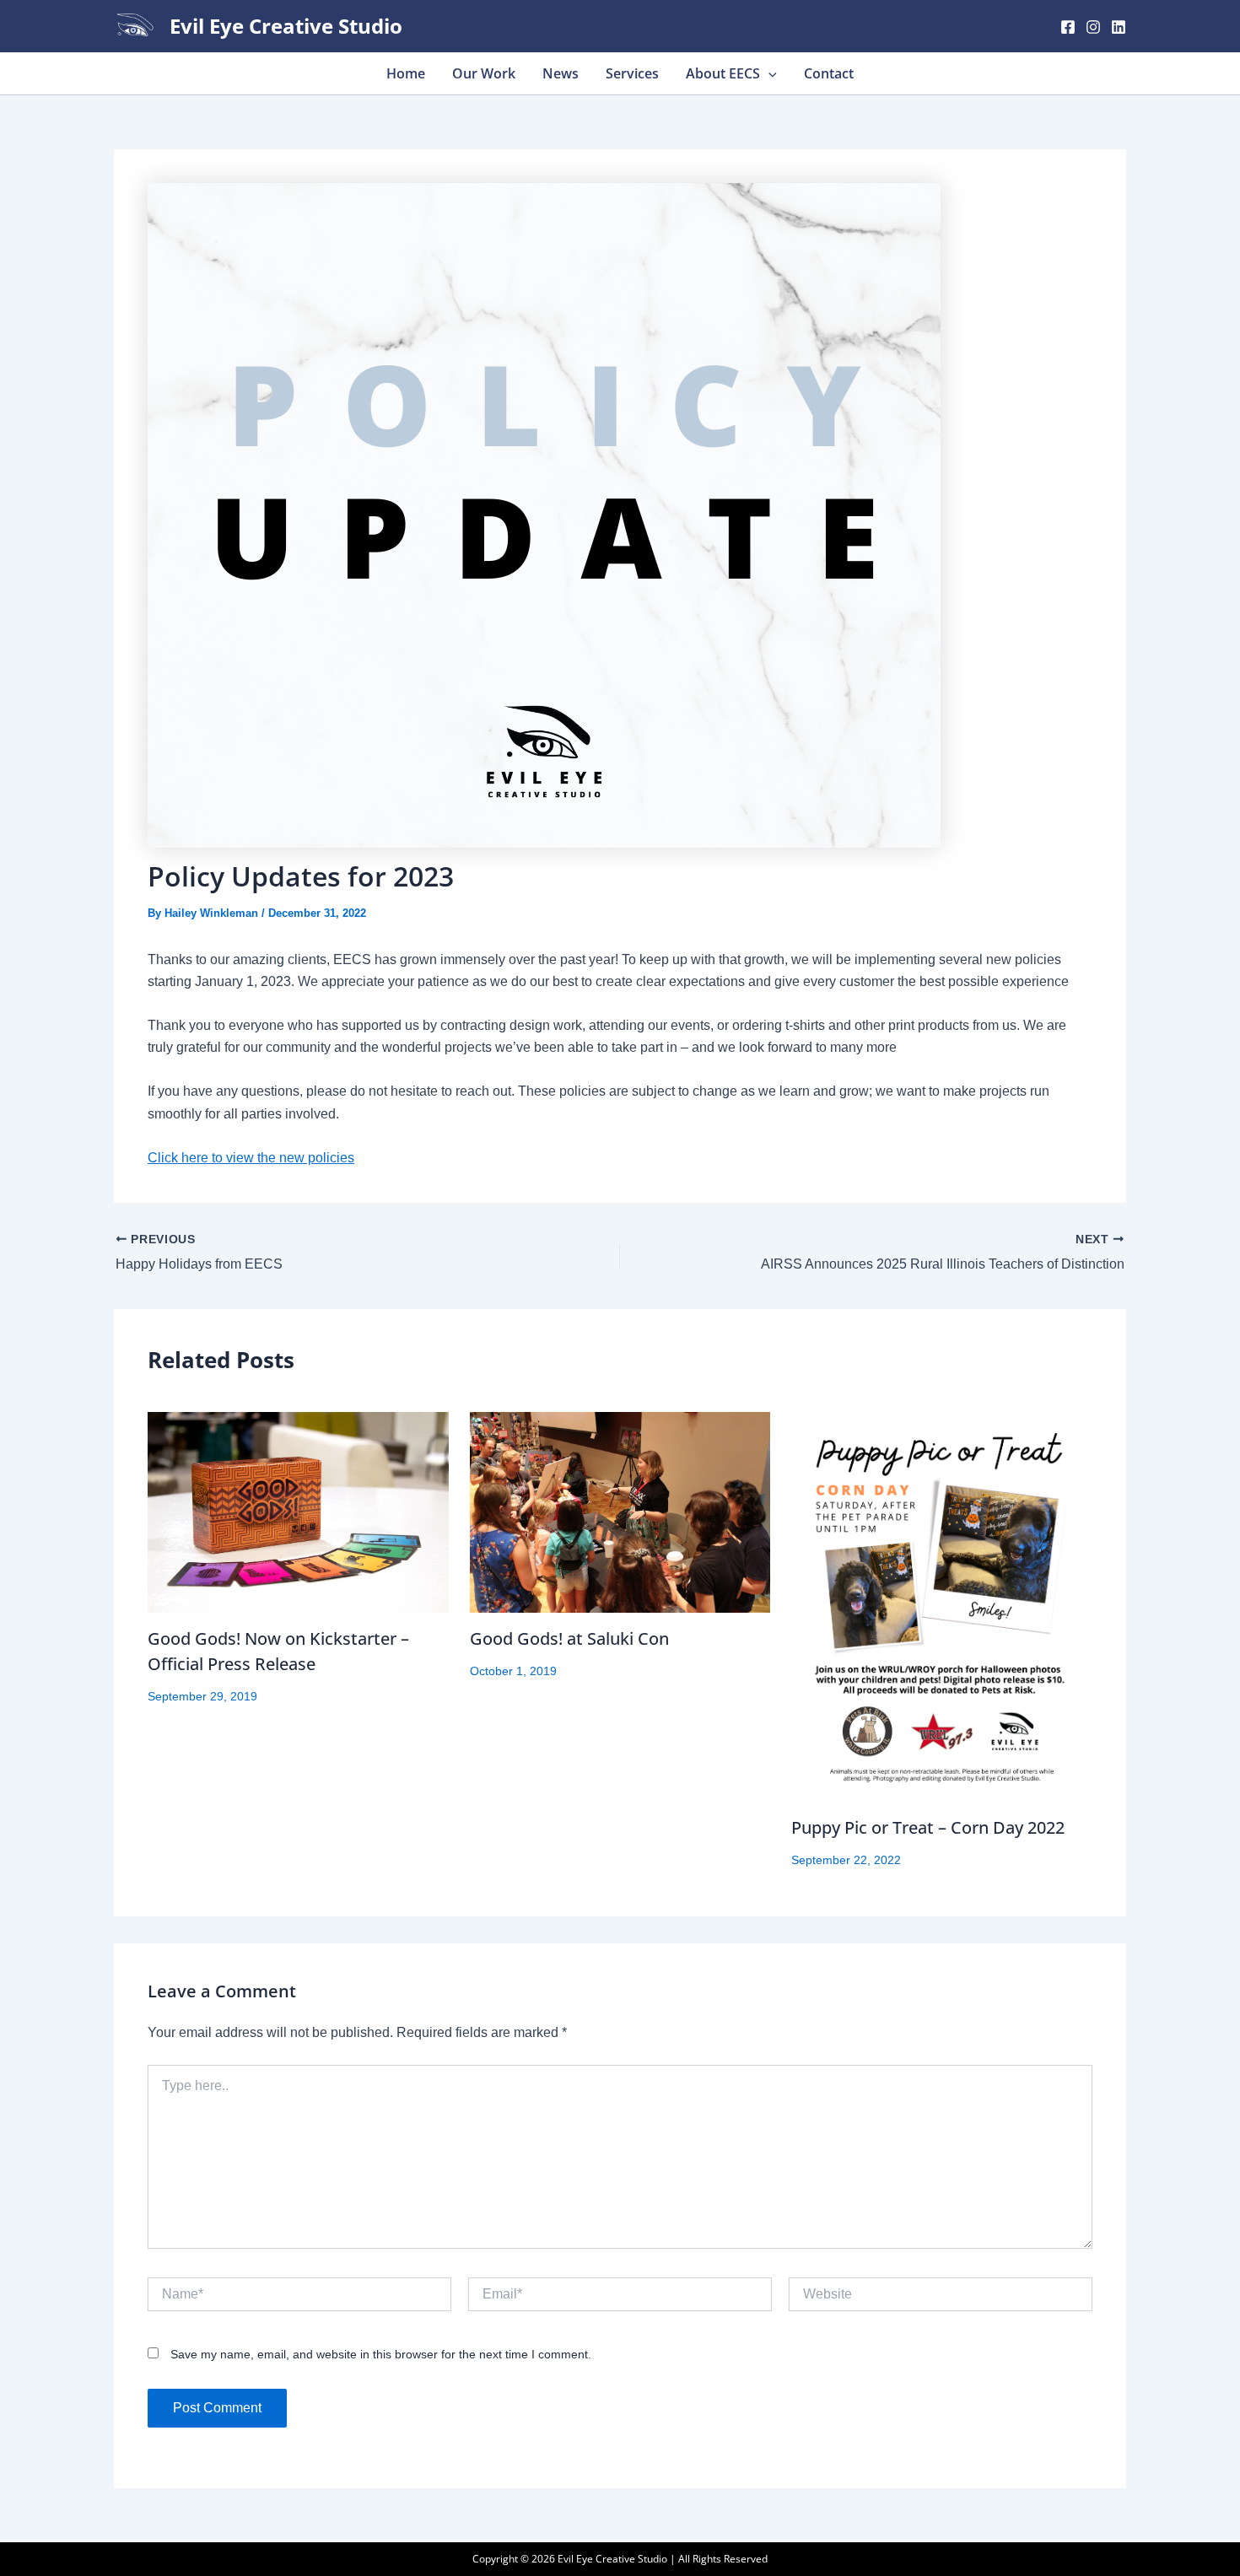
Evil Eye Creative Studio (286, 26)
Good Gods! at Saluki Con (569, 1638)
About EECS (723, 73)
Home (406, 73)
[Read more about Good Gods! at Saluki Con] (620, 1512)
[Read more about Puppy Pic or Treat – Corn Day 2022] (942, 1607)
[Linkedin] (1119, 27)
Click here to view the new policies (251, 1158)
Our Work (484, 73)
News (561, 73)
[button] (768, 73)
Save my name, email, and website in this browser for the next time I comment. (381, 2354)
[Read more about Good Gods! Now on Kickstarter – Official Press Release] (298, 1512)
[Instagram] (1093, 27)
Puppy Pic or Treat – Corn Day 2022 (928, 1827)
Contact (829, 73)
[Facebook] (1068, 27)
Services (632, 73)
